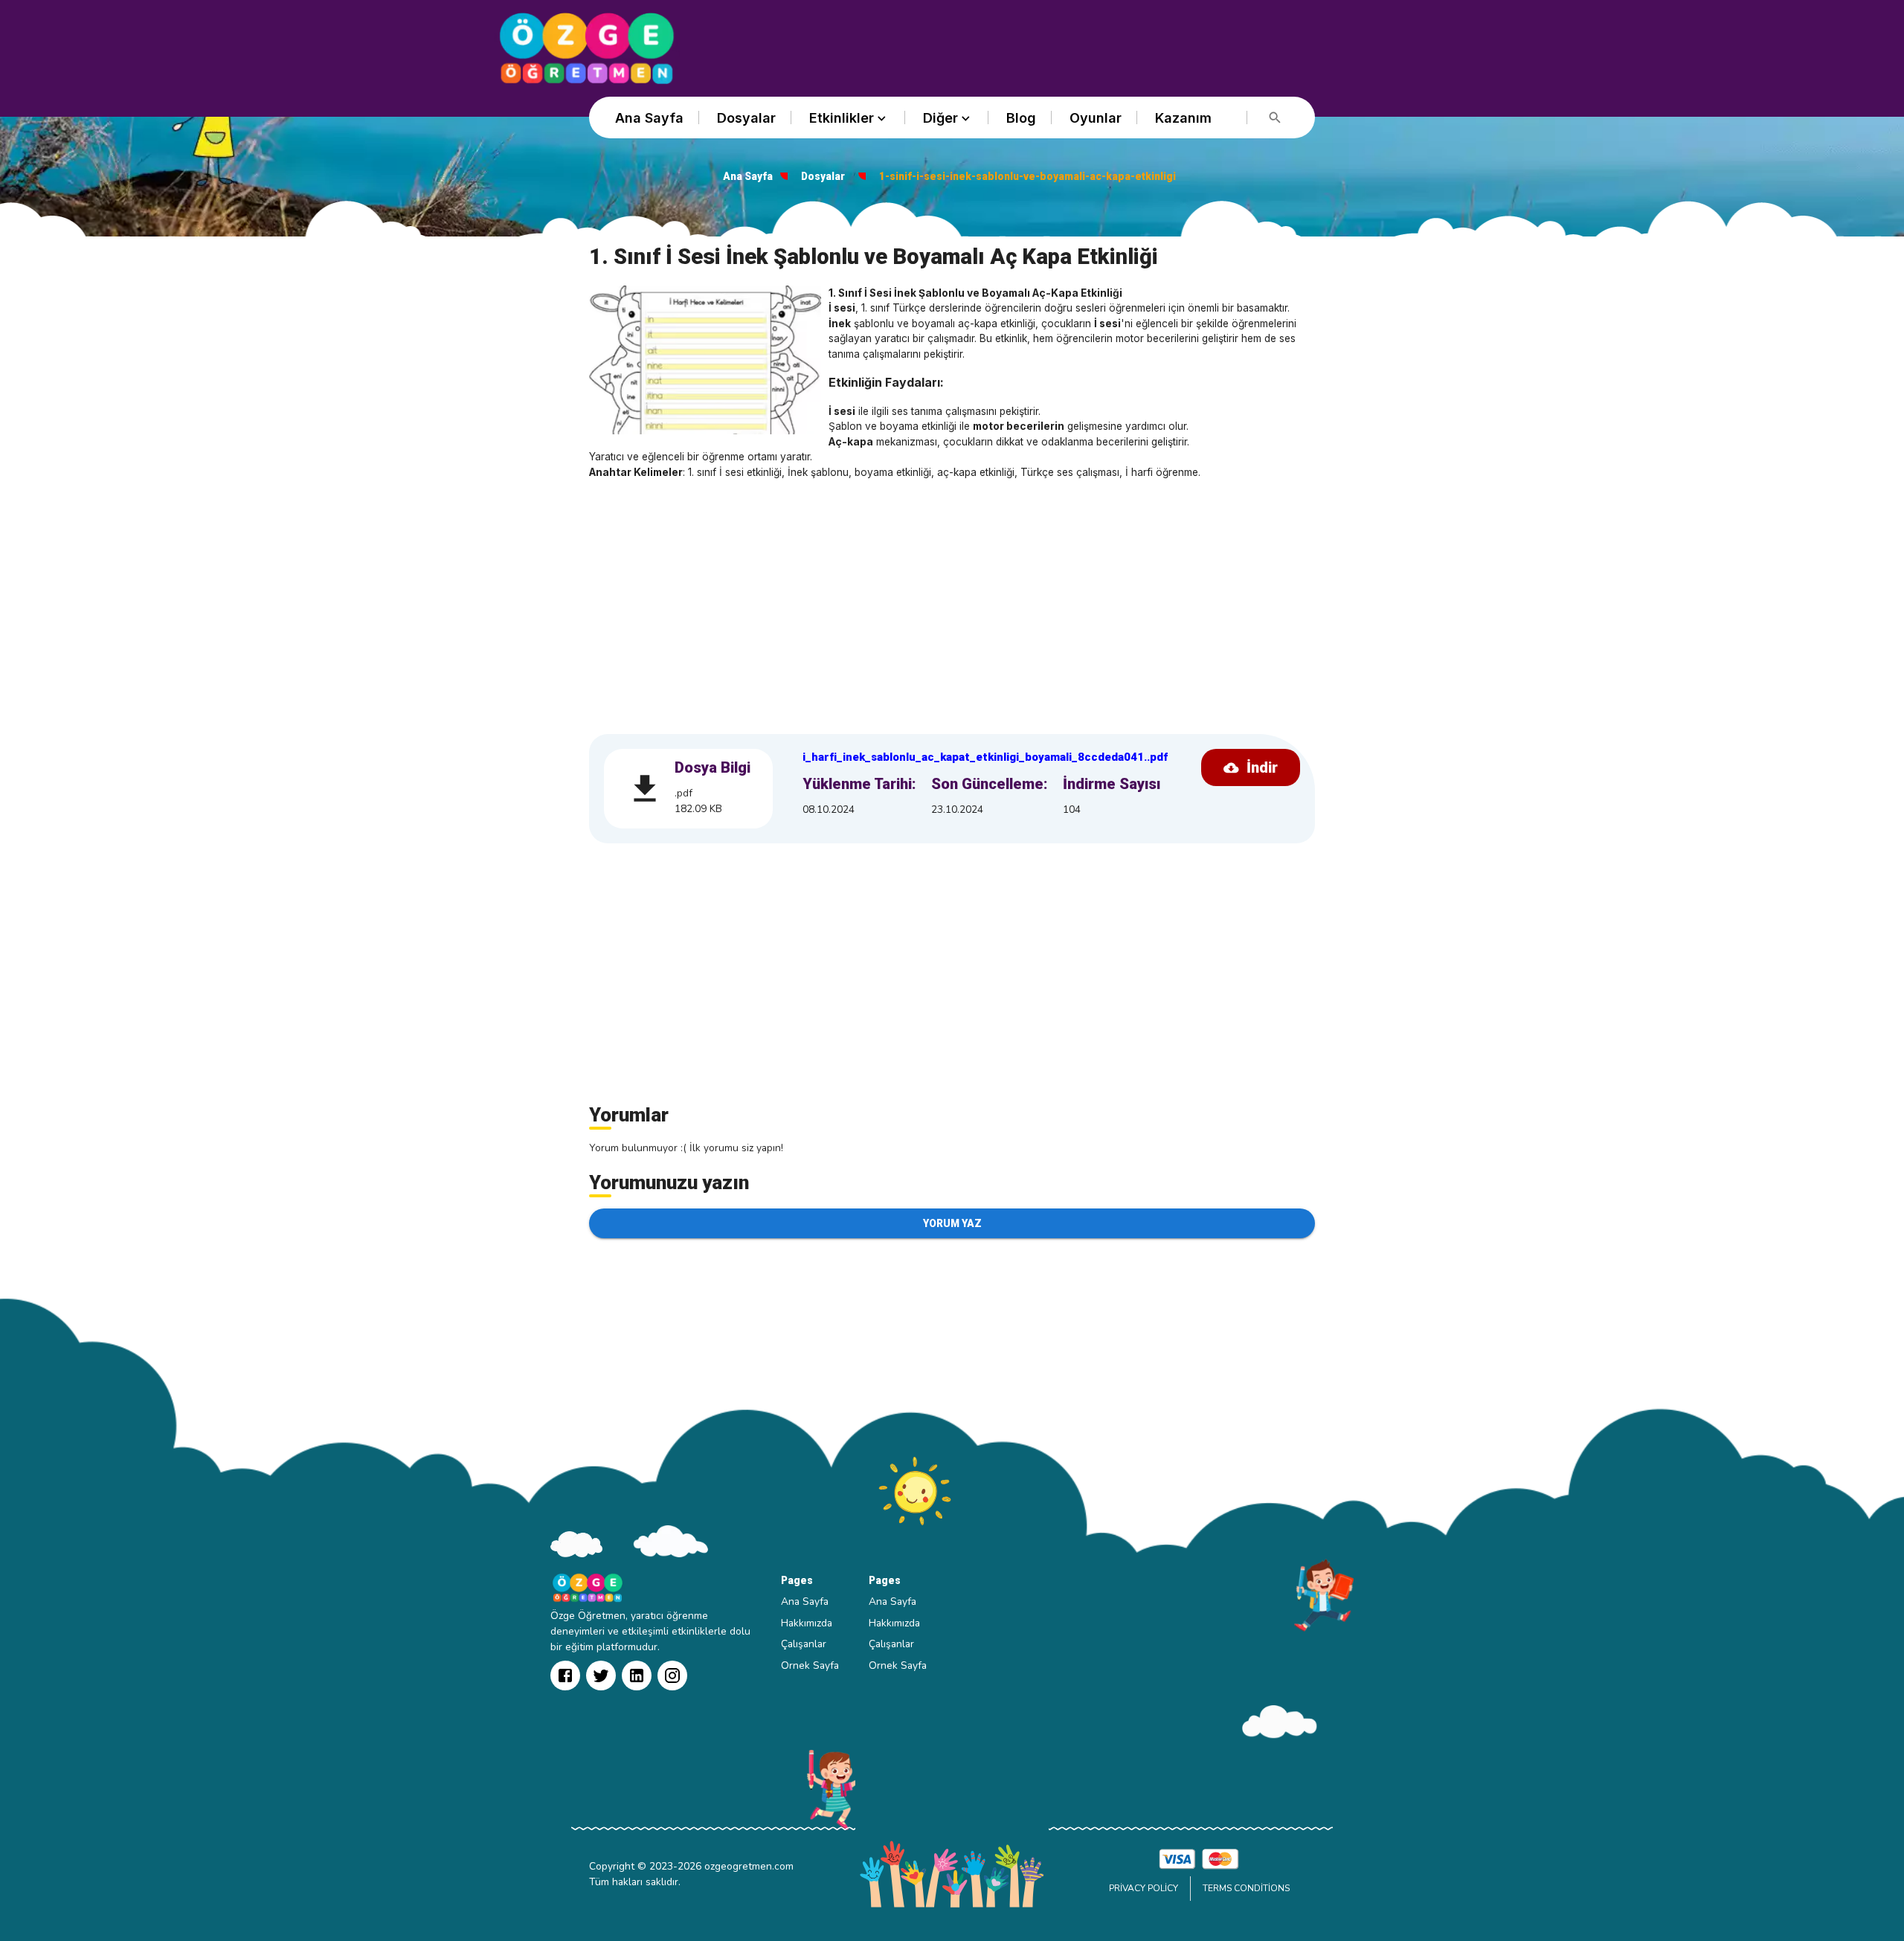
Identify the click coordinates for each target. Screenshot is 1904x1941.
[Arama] (1275, 118)
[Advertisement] (952, 599)
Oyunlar (1096, 118)
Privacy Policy (1144, 1888)
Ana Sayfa (649, 118)
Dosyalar (746, 118)
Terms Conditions (1246, 1888)
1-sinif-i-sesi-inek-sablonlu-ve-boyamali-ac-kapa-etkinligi (1027, 176)
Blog (1021, 118)
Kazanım (1183, 118)
